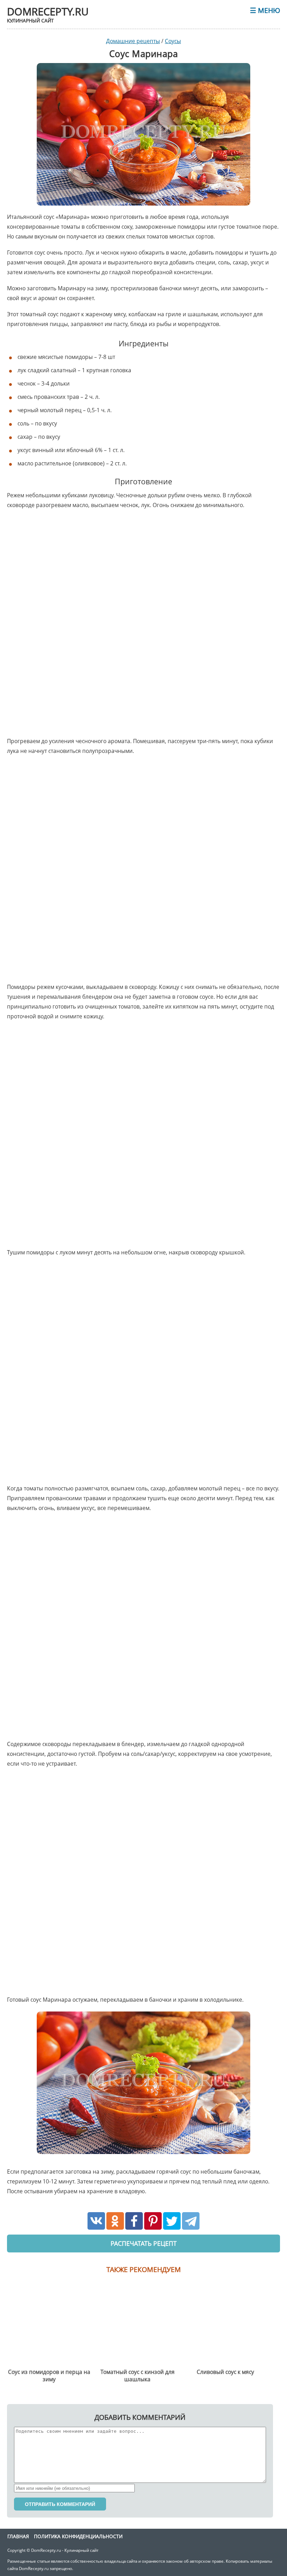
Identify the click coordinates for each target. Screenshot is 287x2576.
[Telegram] (191, 2221)
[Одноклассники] (115, 2221)
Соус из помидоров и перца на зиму (49, 2376)
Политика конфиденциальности (78, 2536)
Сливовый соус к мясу (225, 2372)
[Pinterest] (153, 2221)
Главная (18, 2536)
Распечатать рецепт (144, 2243)
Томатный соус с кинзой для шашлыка (138, 2376)
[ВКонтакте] (96, 2221)
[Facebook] (134, 2221)
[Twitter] (172, 2221)
